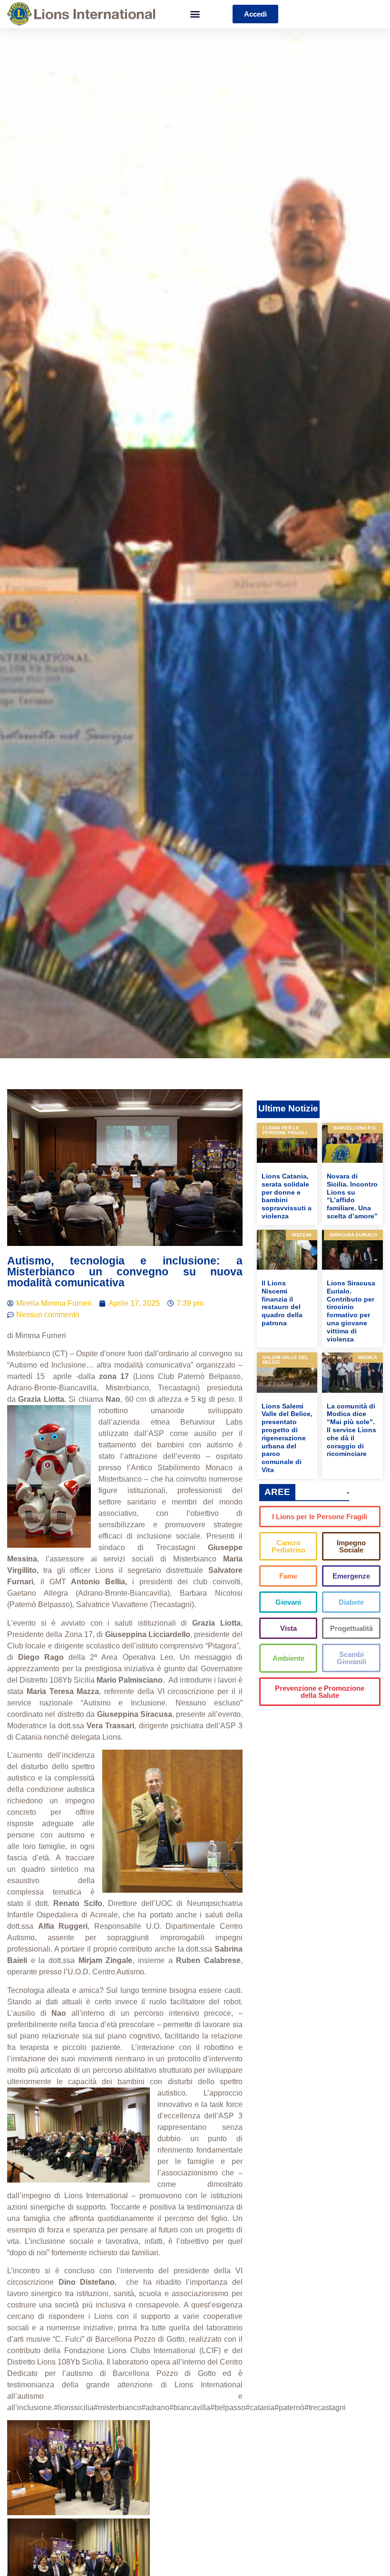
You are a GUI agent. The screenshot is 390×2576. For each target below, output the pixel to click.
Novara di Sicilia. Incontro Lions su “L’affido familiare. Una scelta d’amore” (352, 1196)
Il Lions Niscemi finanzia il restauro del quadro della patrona (282, 1303)
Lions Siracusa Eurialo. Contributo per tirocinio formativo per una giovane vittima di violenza (351, 1311)
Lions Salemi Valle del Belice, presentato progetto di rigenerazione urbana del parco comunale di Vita (287, 1438)
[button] (195, 14)
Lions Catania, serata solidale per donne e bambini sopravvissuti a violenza (287, 1196)
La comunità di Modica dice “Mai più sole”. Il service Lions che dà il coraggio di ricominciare (351, 1430)
